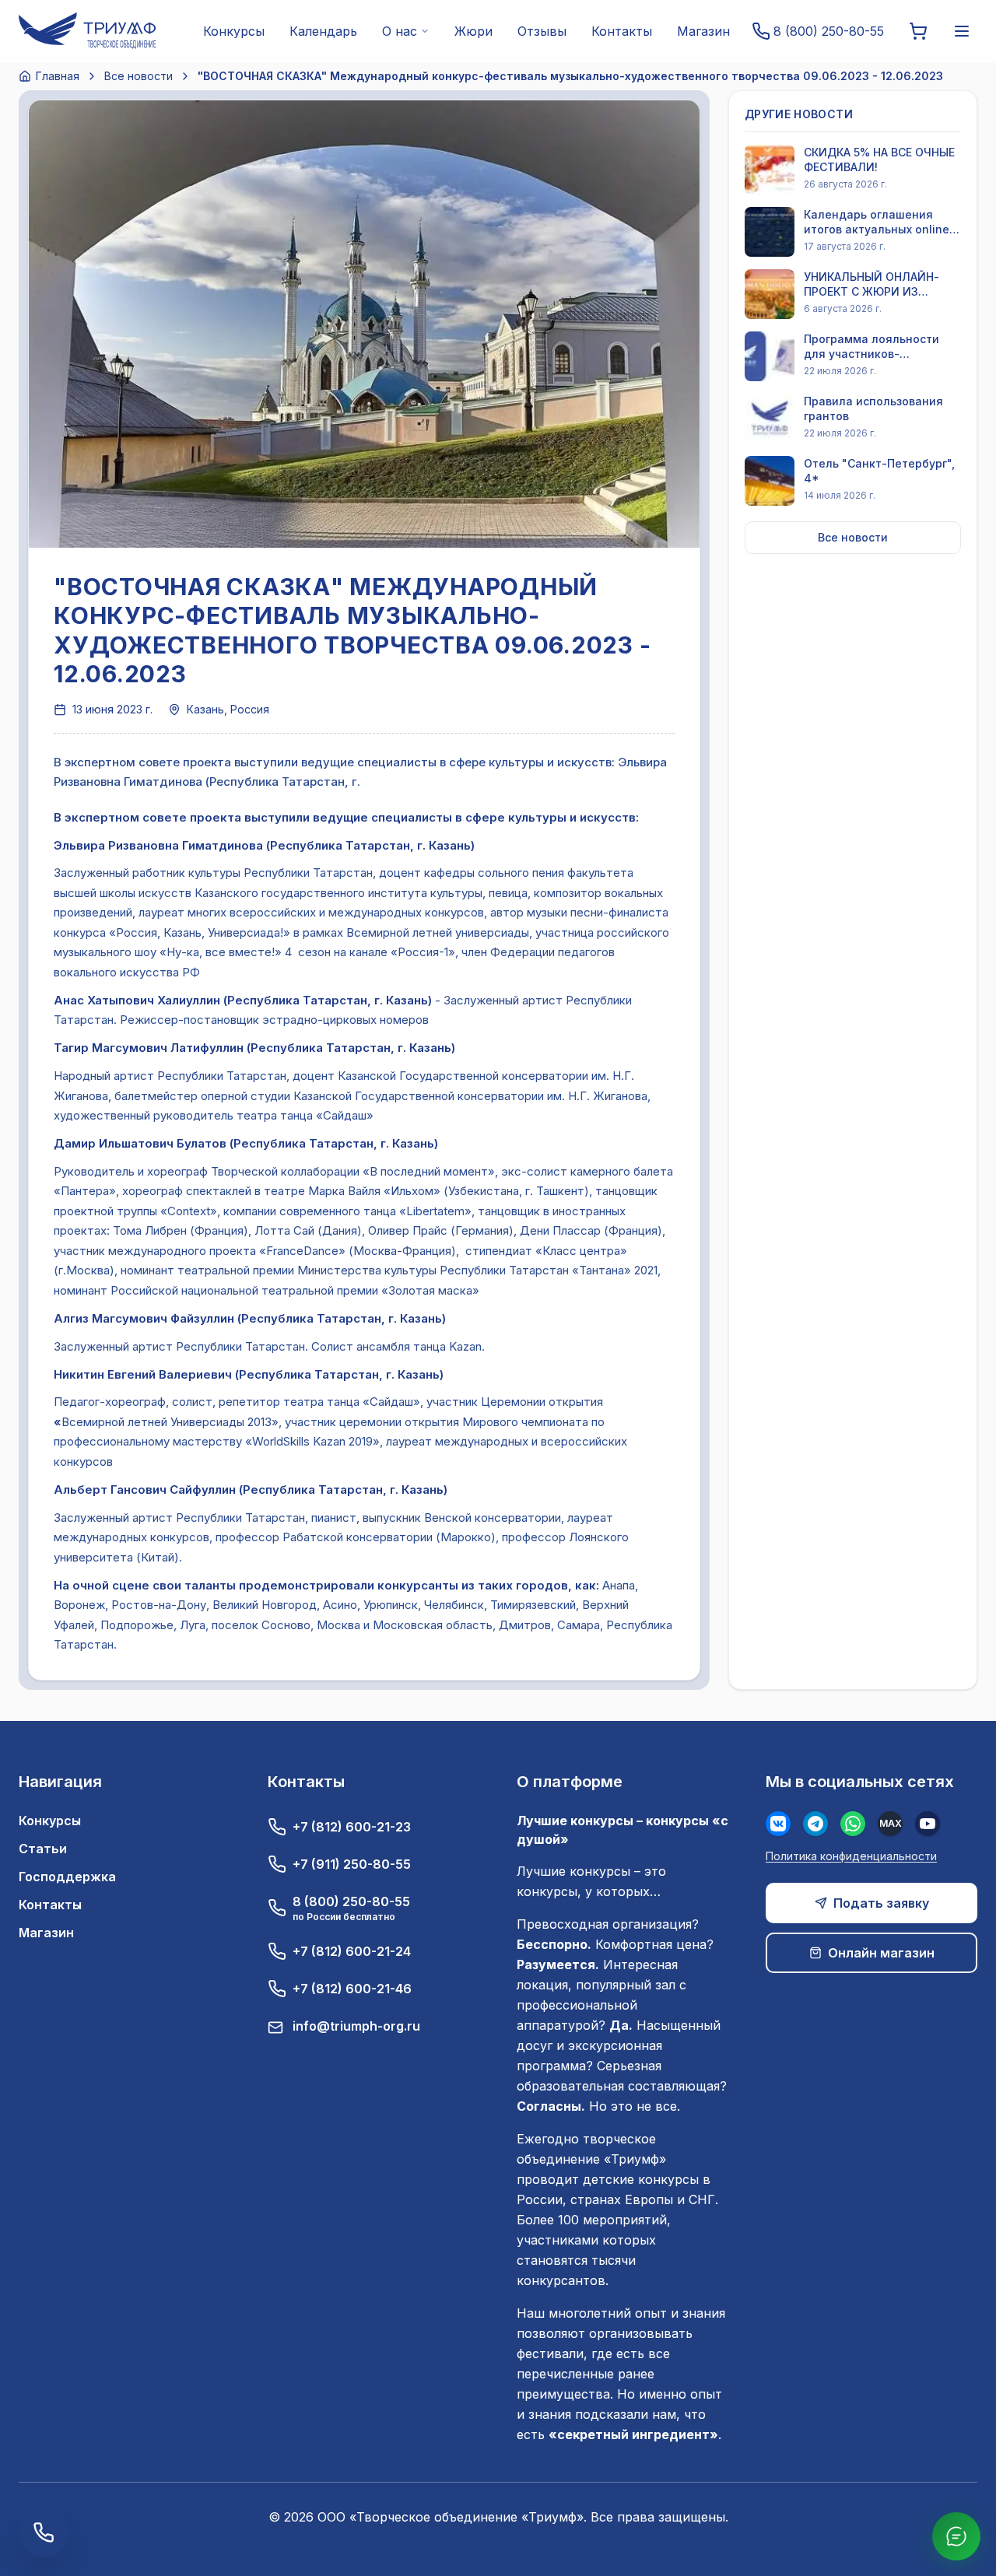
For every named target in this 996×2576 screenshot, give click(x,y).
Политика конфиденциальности (851, 1856)
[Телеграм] (815, 1824)
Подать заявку (881, 1903)
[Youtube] (928, 1824)
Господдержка (67, 1877)
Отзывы (542, 31)
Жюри (473, 31)
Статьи (43, 1849)
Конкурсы (234, 31)
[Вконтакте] (778, 1824)
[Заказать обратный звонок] (44, 2532)
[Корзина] (918, 31)
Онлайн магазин (881, 1953)
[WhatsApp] (853, 1824)
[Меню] (962, 31)
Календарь (323, 31)
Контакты (622, 31)
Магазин (703, 31)
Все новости (139, 76)
